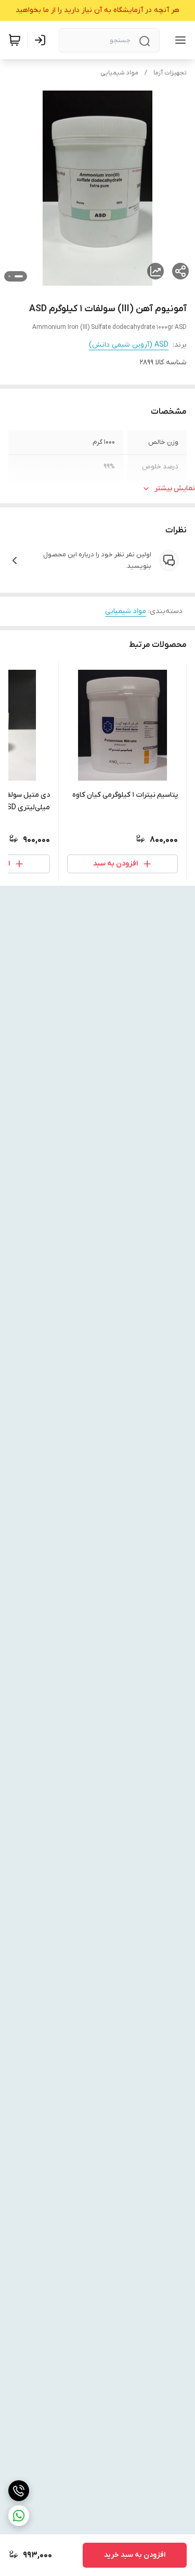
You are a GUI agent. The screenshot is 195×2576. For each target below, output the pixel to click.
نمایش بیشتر (175, 488)
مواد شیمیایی (119, 73)
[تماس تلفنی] (19, 2491)
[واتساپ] (19, 2516)
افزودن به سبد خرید (135, 2555)
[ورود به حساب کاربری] (42, 40)
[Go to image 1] (19, 276)
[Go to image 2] (9, 276)
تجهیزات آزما (170, 73)
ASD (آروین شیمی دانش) (129, 345)
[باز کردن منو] (178, 40)
